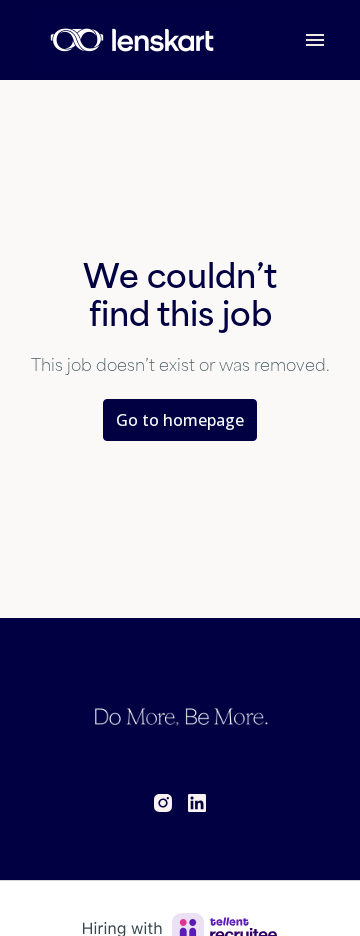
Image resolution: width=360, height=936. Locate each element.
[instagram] (163, 803)
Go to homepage (180, 420)
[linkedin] (197, 803)
